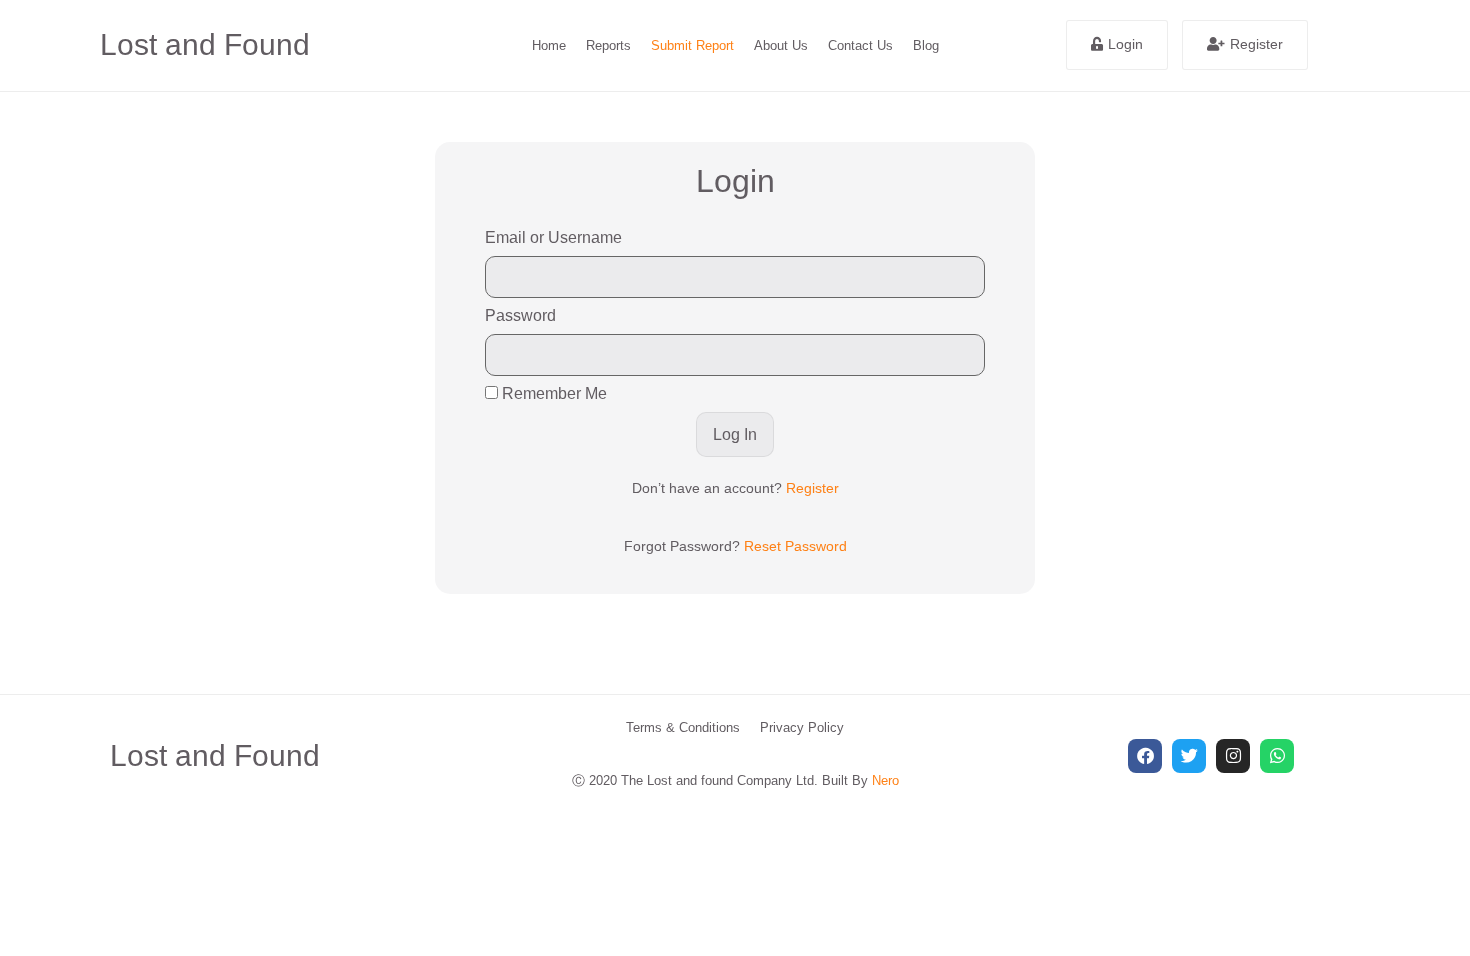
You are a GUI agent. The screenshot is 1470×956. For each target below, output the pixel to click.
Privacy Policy (802, 727)
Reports (608, 45)
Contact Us (860, 45)
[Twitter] (1189, 756)
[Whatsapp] (1277, 756)
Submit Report (692, 45)
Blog (926, 45)
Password (520, 315)
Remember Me (552, 393)
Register (812, 488)
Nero (885, 780)
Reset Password (795, 546)
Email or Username (553, 237)
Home (549, 45)
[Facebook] (1145, 756)
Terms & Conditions (683, 727)
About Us (781, 45)
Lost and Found (205, 44)
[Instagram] (1233, 756)
